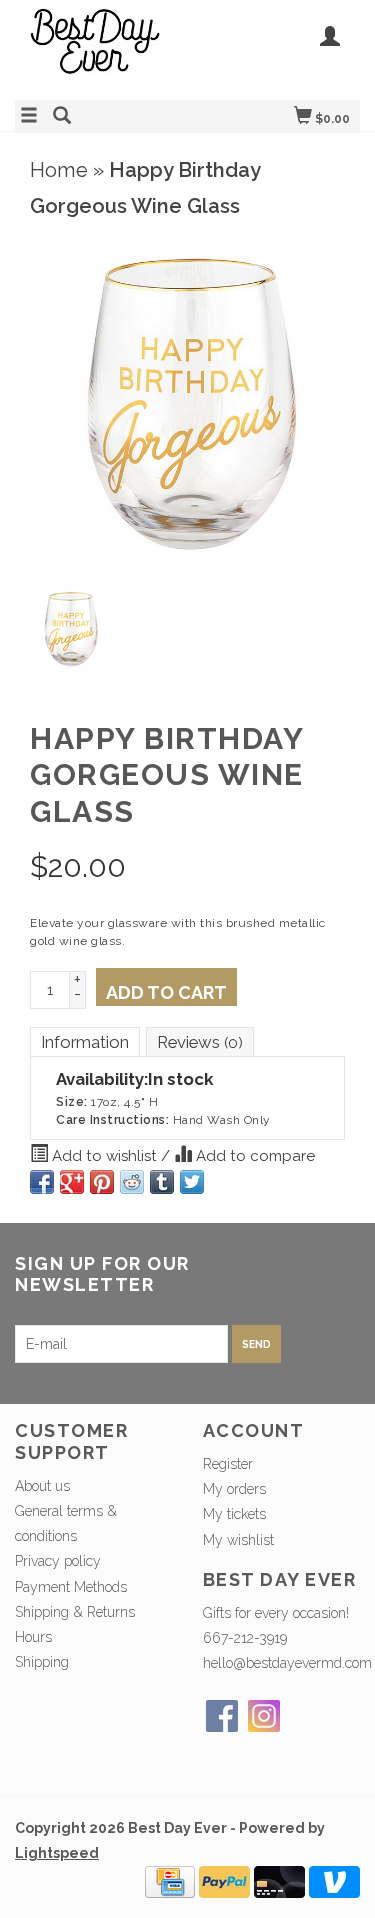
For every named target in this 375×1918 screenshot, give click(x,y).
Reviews (200, 1042)
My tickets (234, 1514)
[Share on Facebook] (42, 1182)
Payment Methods (71, 1587)
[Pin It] (102, 1182)
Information (85, 1042)
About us (42, 1486)
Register (228, 1464)
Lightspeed (57, 1853)
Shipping (42, 1662)
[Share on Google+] (72, 1182)
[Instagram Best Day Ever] (264, 1716)
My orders (234, 1489)
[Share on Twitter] (192, 1182)
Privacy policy (58, 1561)
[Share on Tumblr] (162, 1182)
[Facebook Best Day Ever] (222, 1716)
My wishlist (238, 1540)
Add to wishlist (104, 1156)
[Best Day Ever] (101, 47)
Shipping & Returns (75, 1612)
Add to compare (253, 1156)
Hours (33, 1637)
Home (59, 170)
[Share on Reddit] (132, 1182)
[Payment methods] (170, 1881)
